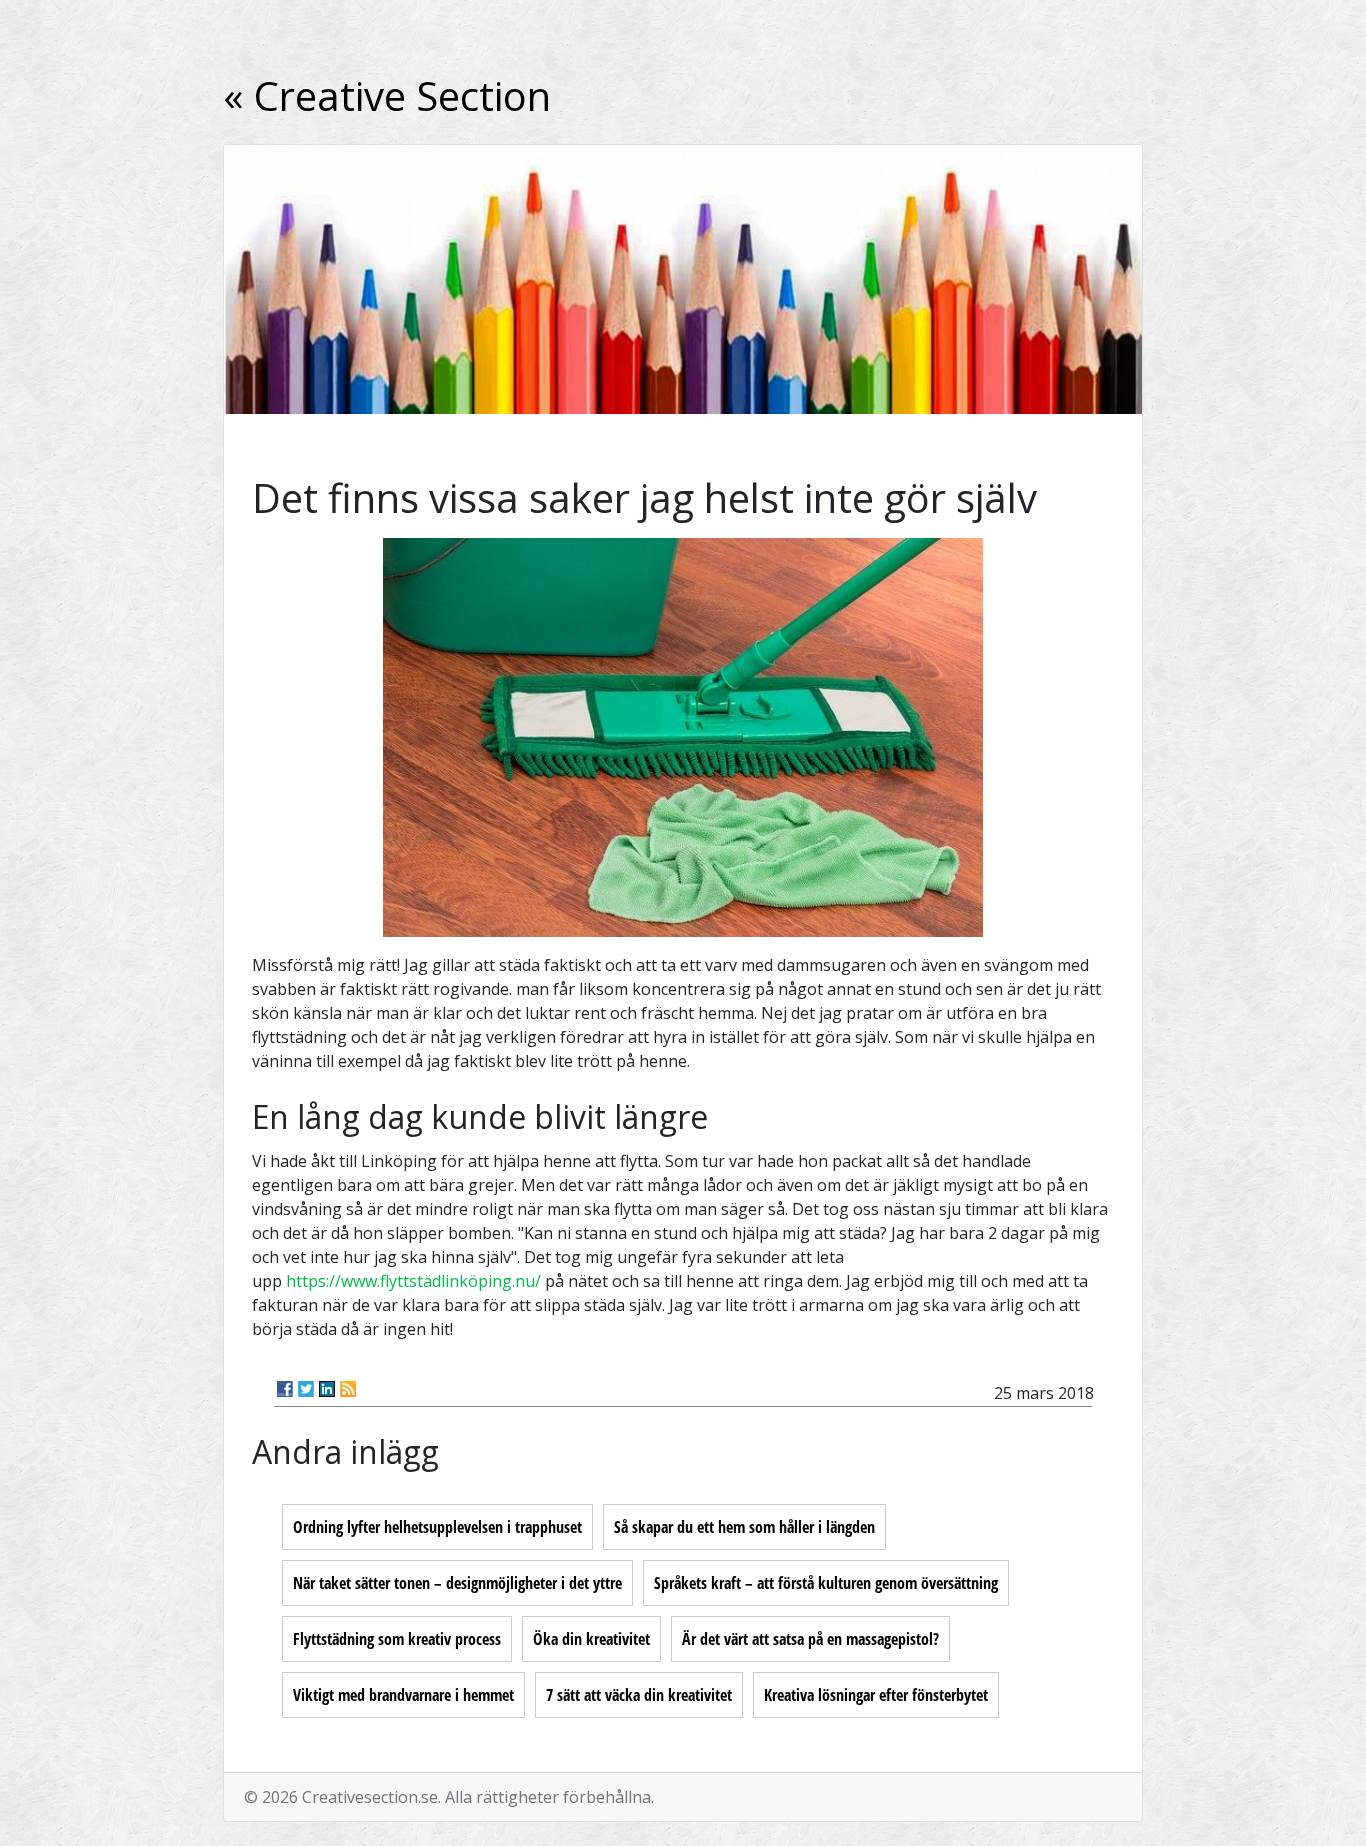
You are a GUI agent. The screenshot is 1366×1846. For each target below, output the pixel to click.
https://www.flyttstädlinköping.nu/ (413, 1281)
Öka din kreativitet (591, 1639)
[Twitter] (306, 1389)
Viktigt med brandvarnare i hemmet (403, 1695)
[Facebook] (285, 1389)
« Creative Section (387, 95)
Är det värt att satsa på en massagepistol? (810, 1639)
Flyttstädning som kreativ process (397, 1639)
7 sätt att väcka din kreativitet (639, 1695)
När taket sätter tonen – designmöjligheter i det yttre (457, 1583)
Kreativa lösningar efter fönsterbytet (876, 1695)
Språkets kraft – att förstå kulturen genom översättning (826, 1583)
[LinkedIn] (327, 1389)
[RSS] (348, 1389)
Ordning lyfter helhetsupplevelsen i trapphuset (437, 1527)
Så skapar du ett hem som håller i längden (744, 1527)
